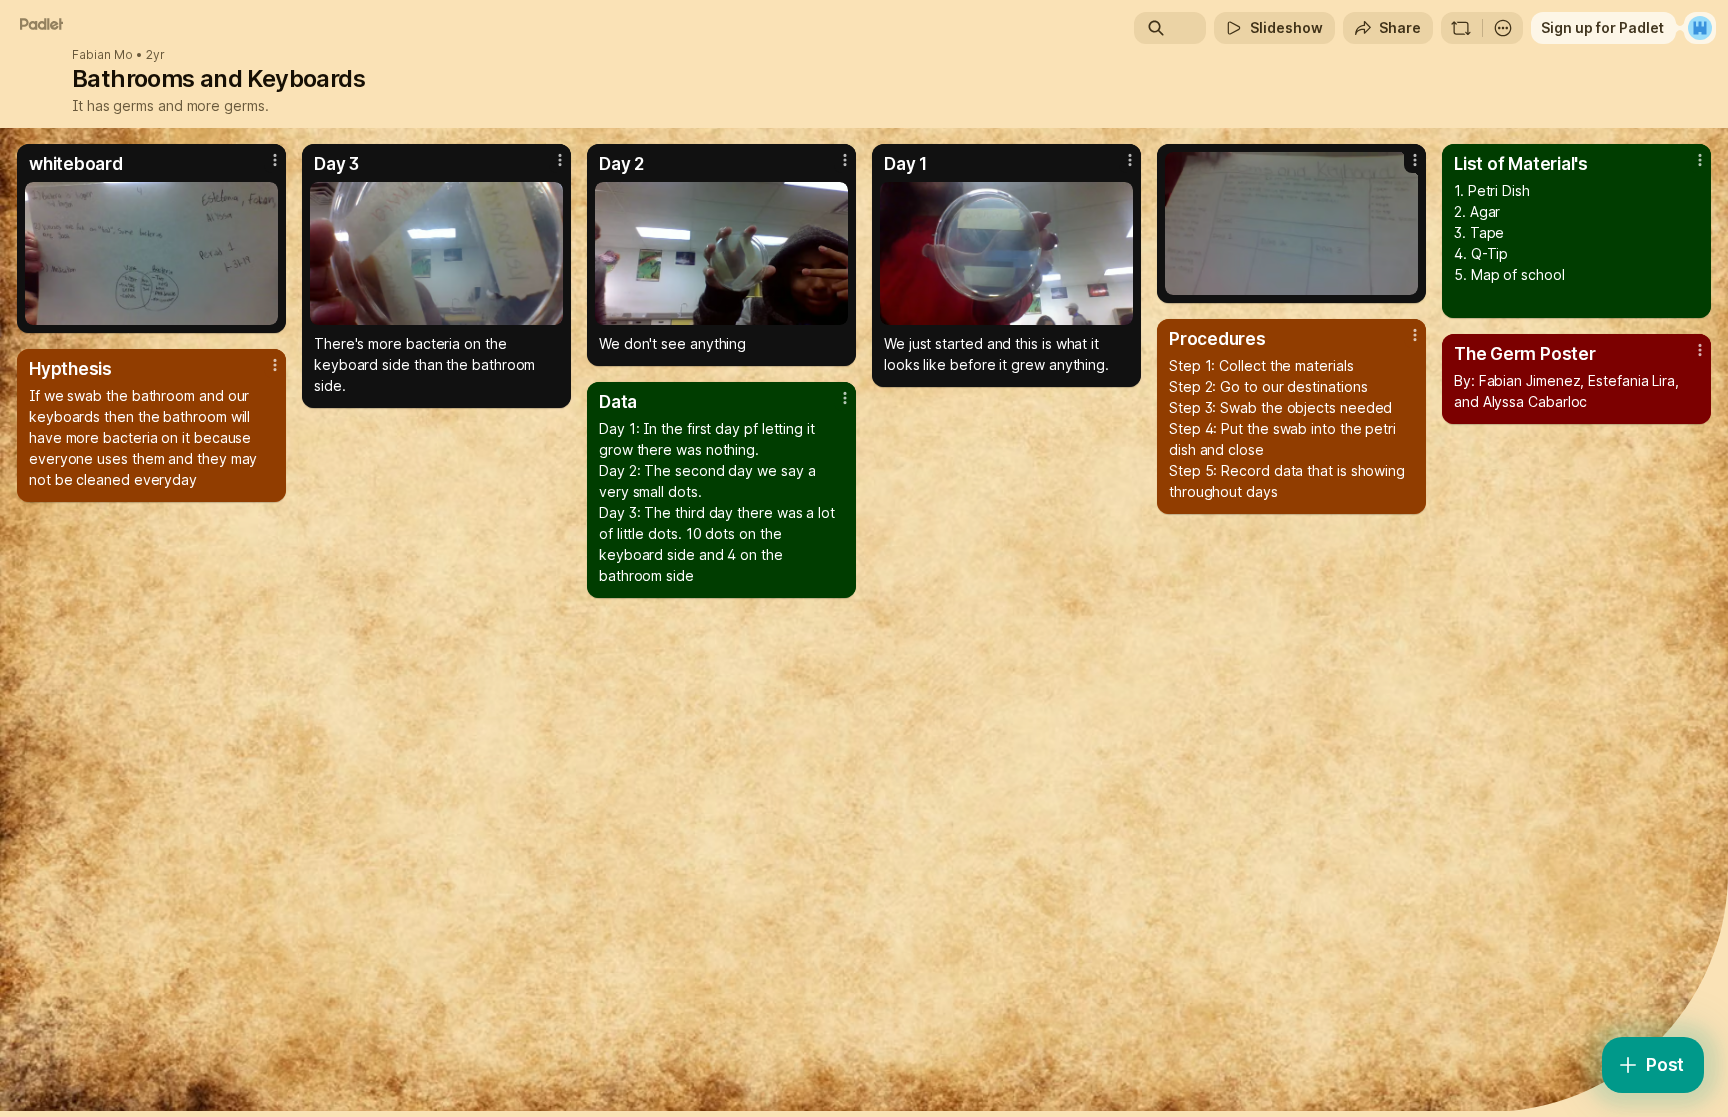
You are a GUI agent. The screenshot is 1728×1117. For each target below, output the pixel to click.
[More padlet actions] (1503, 28)
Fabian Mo (102, 55)
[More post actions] (275, 160)
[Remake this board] (1461, 28)
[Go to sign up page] (1700, 28)
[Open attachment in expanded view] (151, 253)
